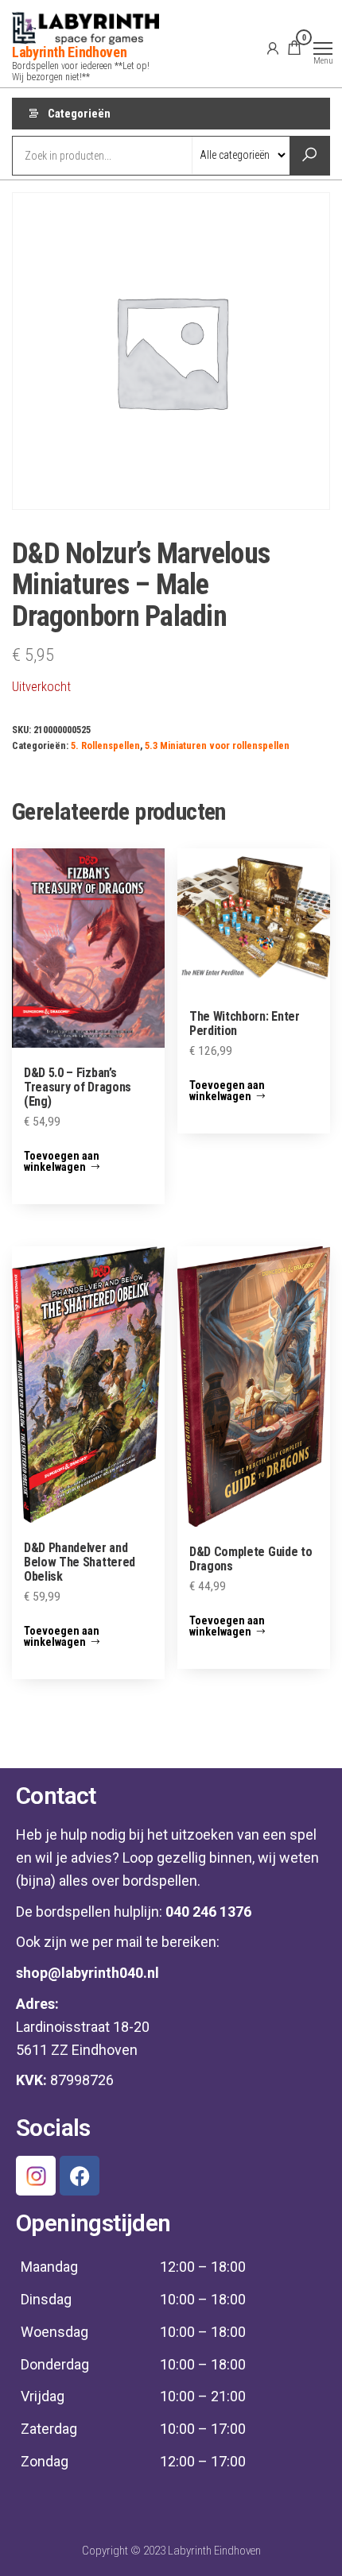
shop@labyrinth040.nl (87, 1973)
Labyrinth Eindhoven (69, 52)
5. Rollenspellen (105, 745)
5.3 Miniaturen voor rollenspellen (217, 745)
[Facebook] (80, 2176)
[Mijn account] (273, 48)
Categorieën (79, 114)
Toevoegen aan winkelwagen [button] (62, 1161)
